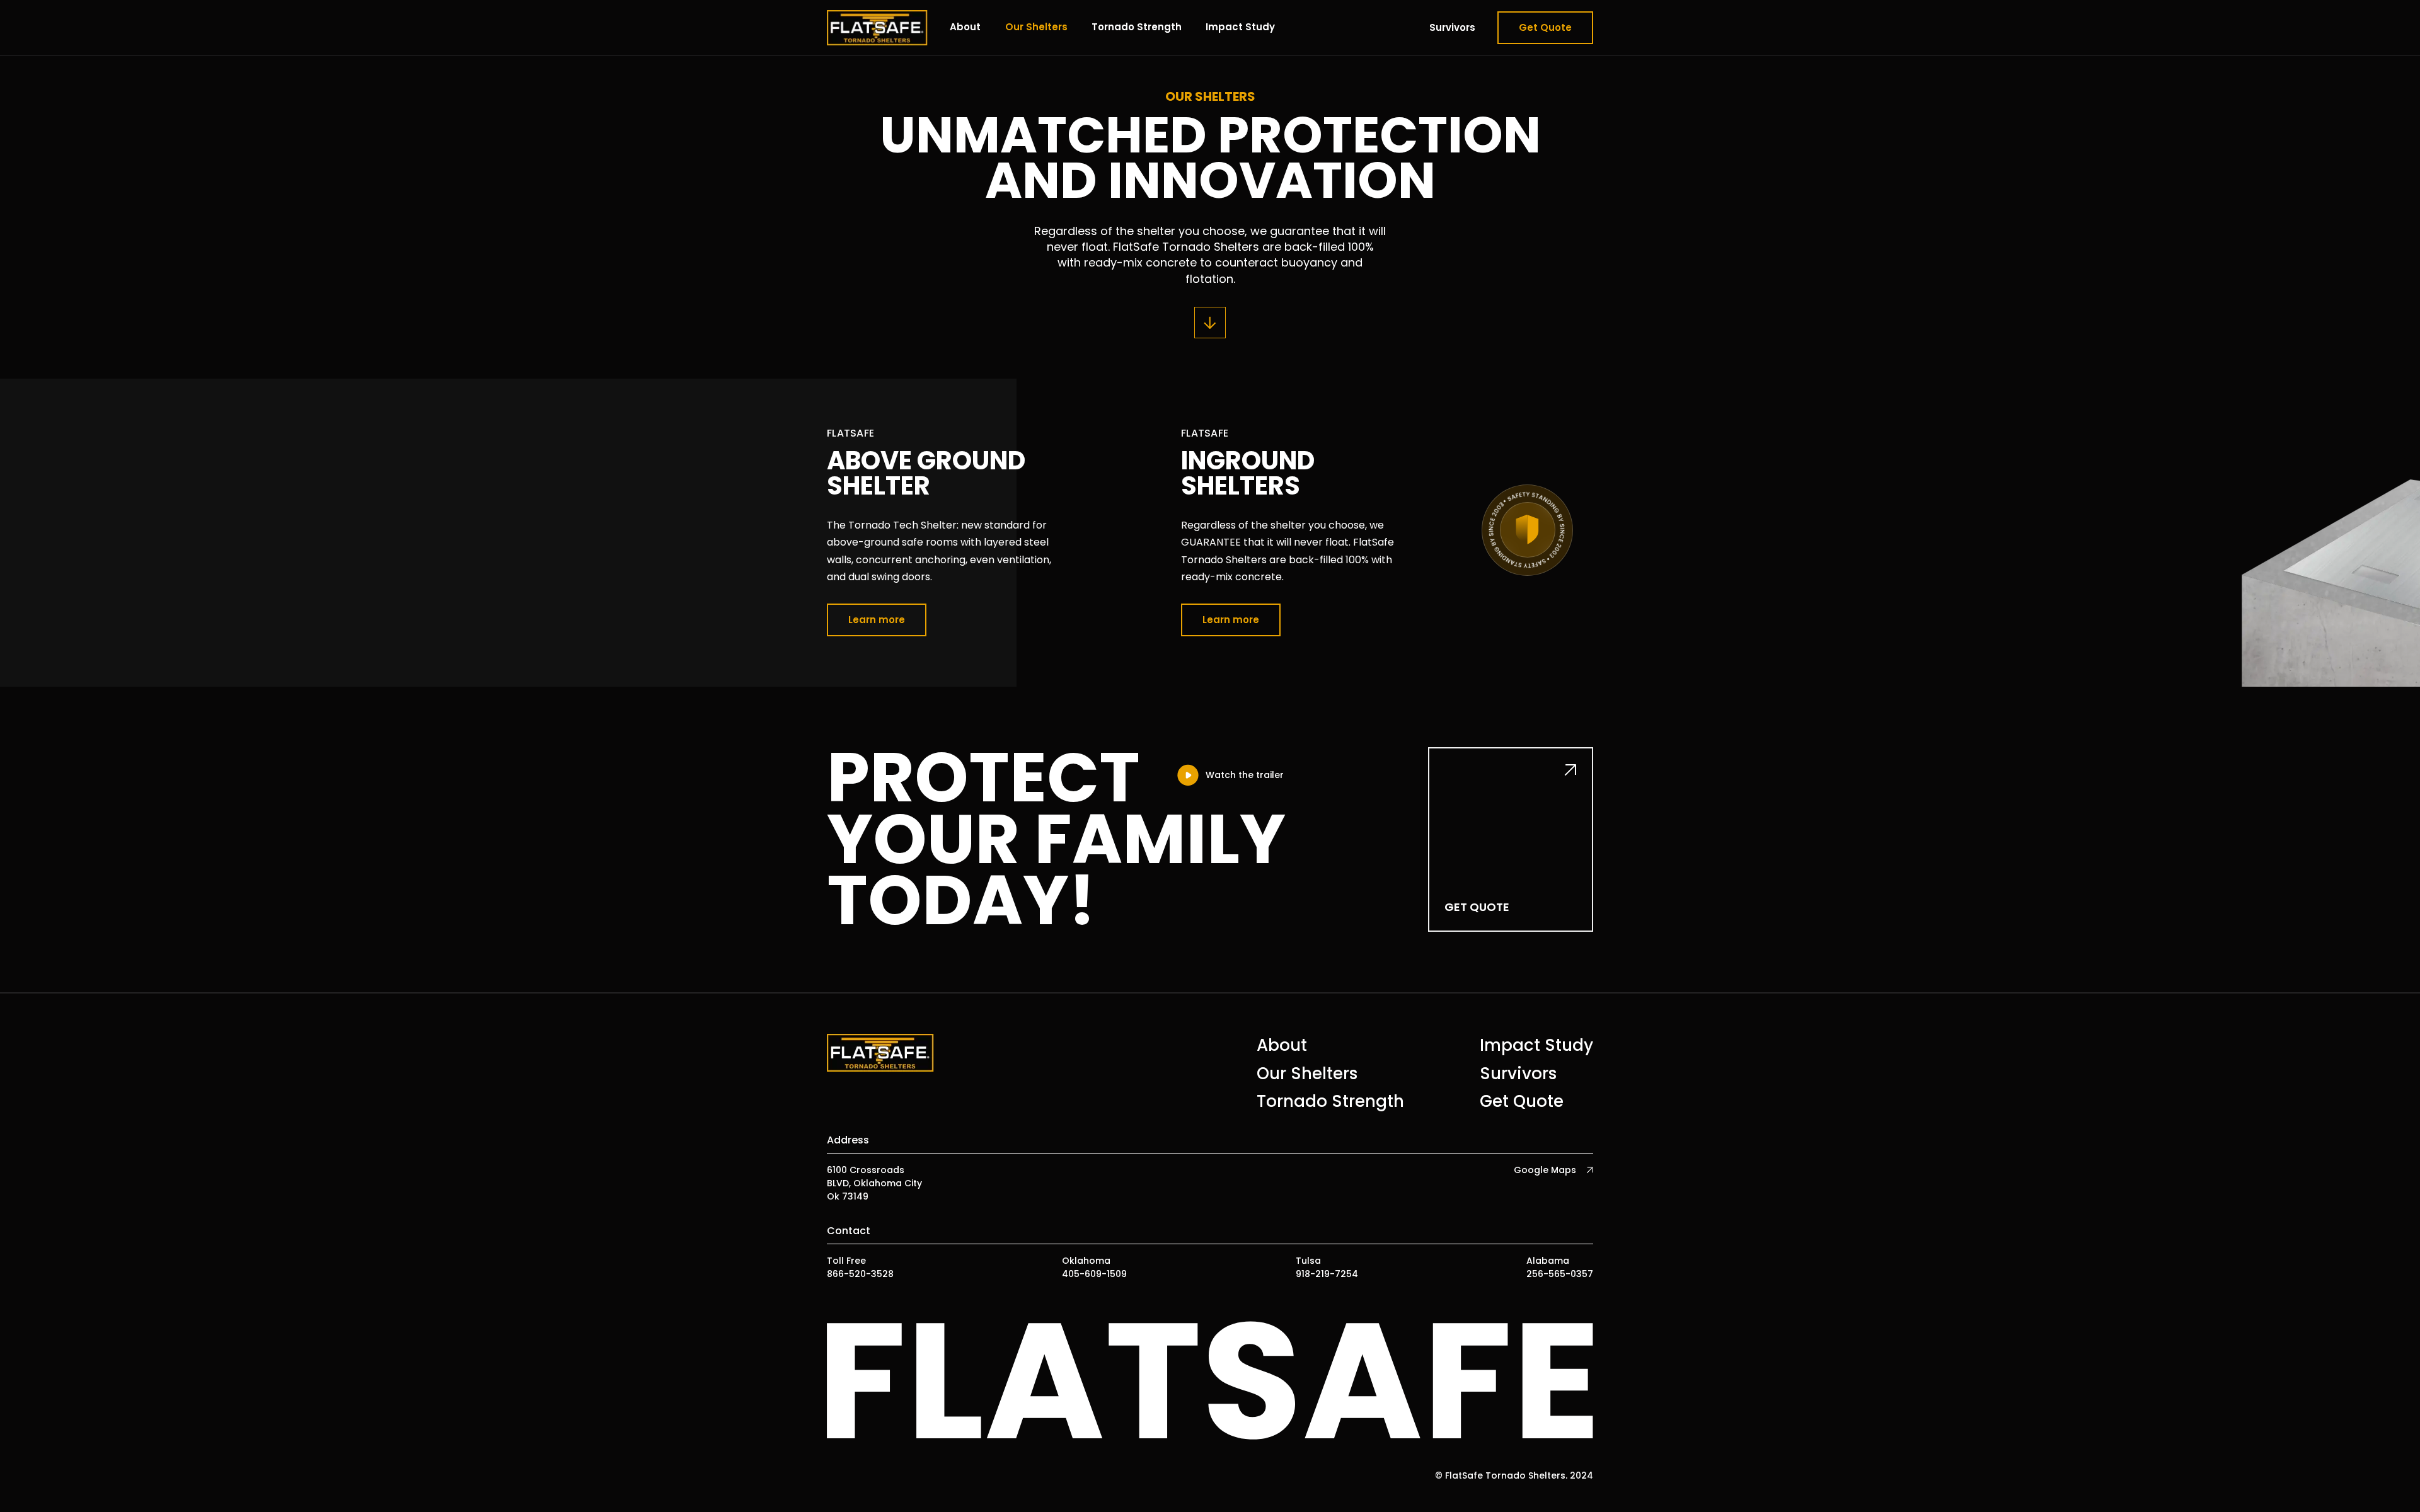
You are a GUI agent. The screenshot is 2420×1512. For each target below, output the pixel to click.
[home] (877, 28)
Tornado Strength (1137, 27)
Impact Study (1240, 27)
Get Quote (1545, 27)
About (965, 27)
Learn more (877, 620)
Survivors (1452, 27)
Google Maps (1545, 1170)
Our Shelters (1036, 27)
